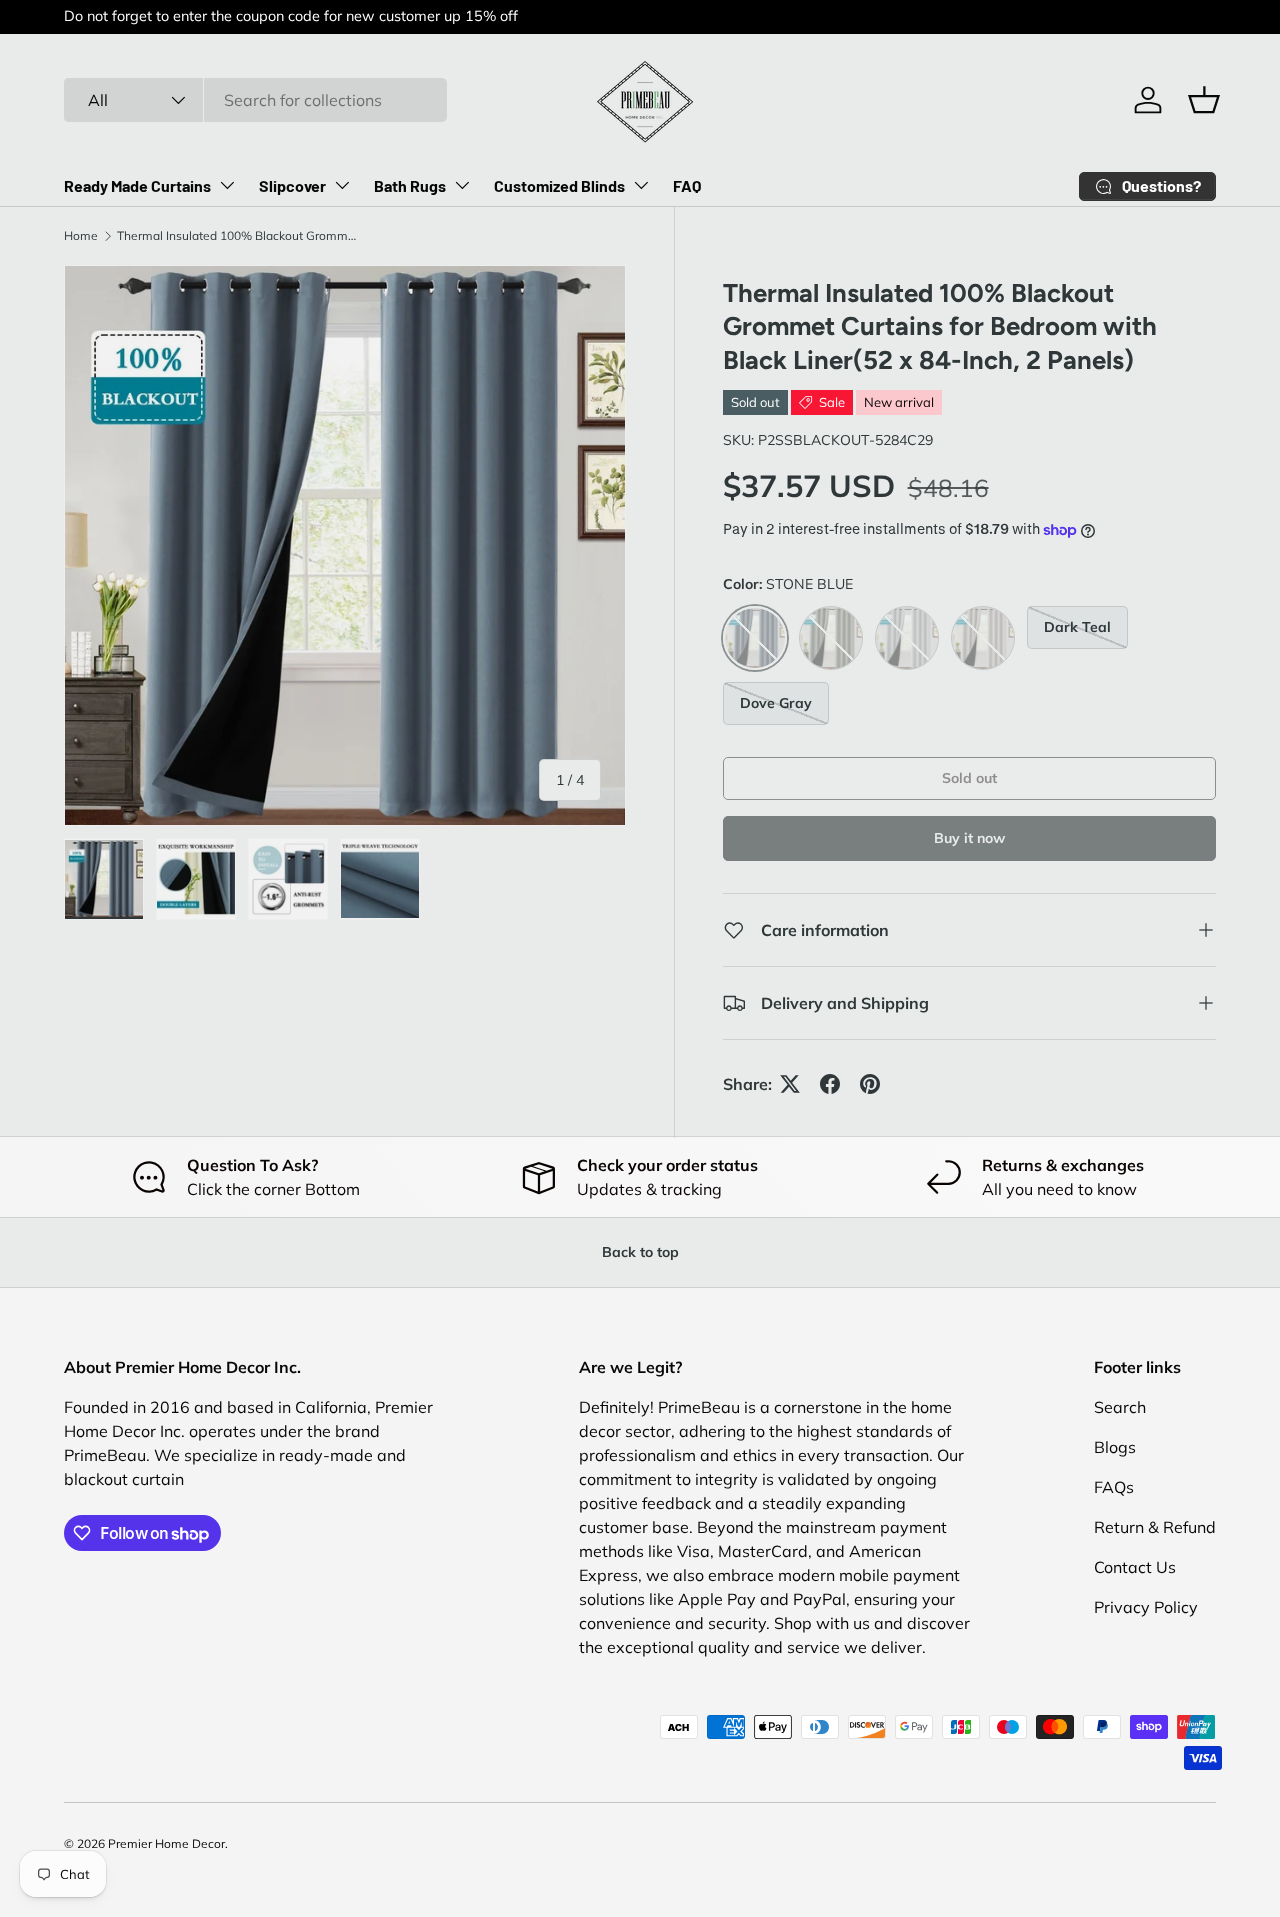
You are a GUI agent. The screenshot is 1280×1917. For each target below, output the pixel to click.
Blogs (1115, 1447)
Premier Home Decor (166, 1843)
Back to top (640, 1252)
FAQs (1114, 1487)
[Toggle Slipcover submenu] (342, 185)
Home (81, 235)
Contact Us (1135, 1567)
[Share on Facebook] (830, 1084)
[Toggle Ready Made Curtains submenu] (227, 185)
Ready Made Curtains (137, 185)
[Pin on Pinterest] (870, 1084)
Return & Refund (1155, 1527)
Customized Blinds (559, 185)
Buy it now (969, 838)
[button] (1204, 100)
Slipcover (292, 185)
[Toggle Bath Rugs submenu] (462, 185)
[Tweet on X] (790, 1084)
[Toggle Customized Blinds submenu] (641, 185)
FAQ (687, 185)
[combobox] (255, 100)
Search (1120, 1407)
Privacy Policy (1146, 1607)
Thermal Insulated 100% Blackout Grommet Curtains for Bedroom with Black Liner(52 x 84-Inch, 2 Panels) (237, 235)
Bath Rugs (410, 185)
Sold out (969, 778)
